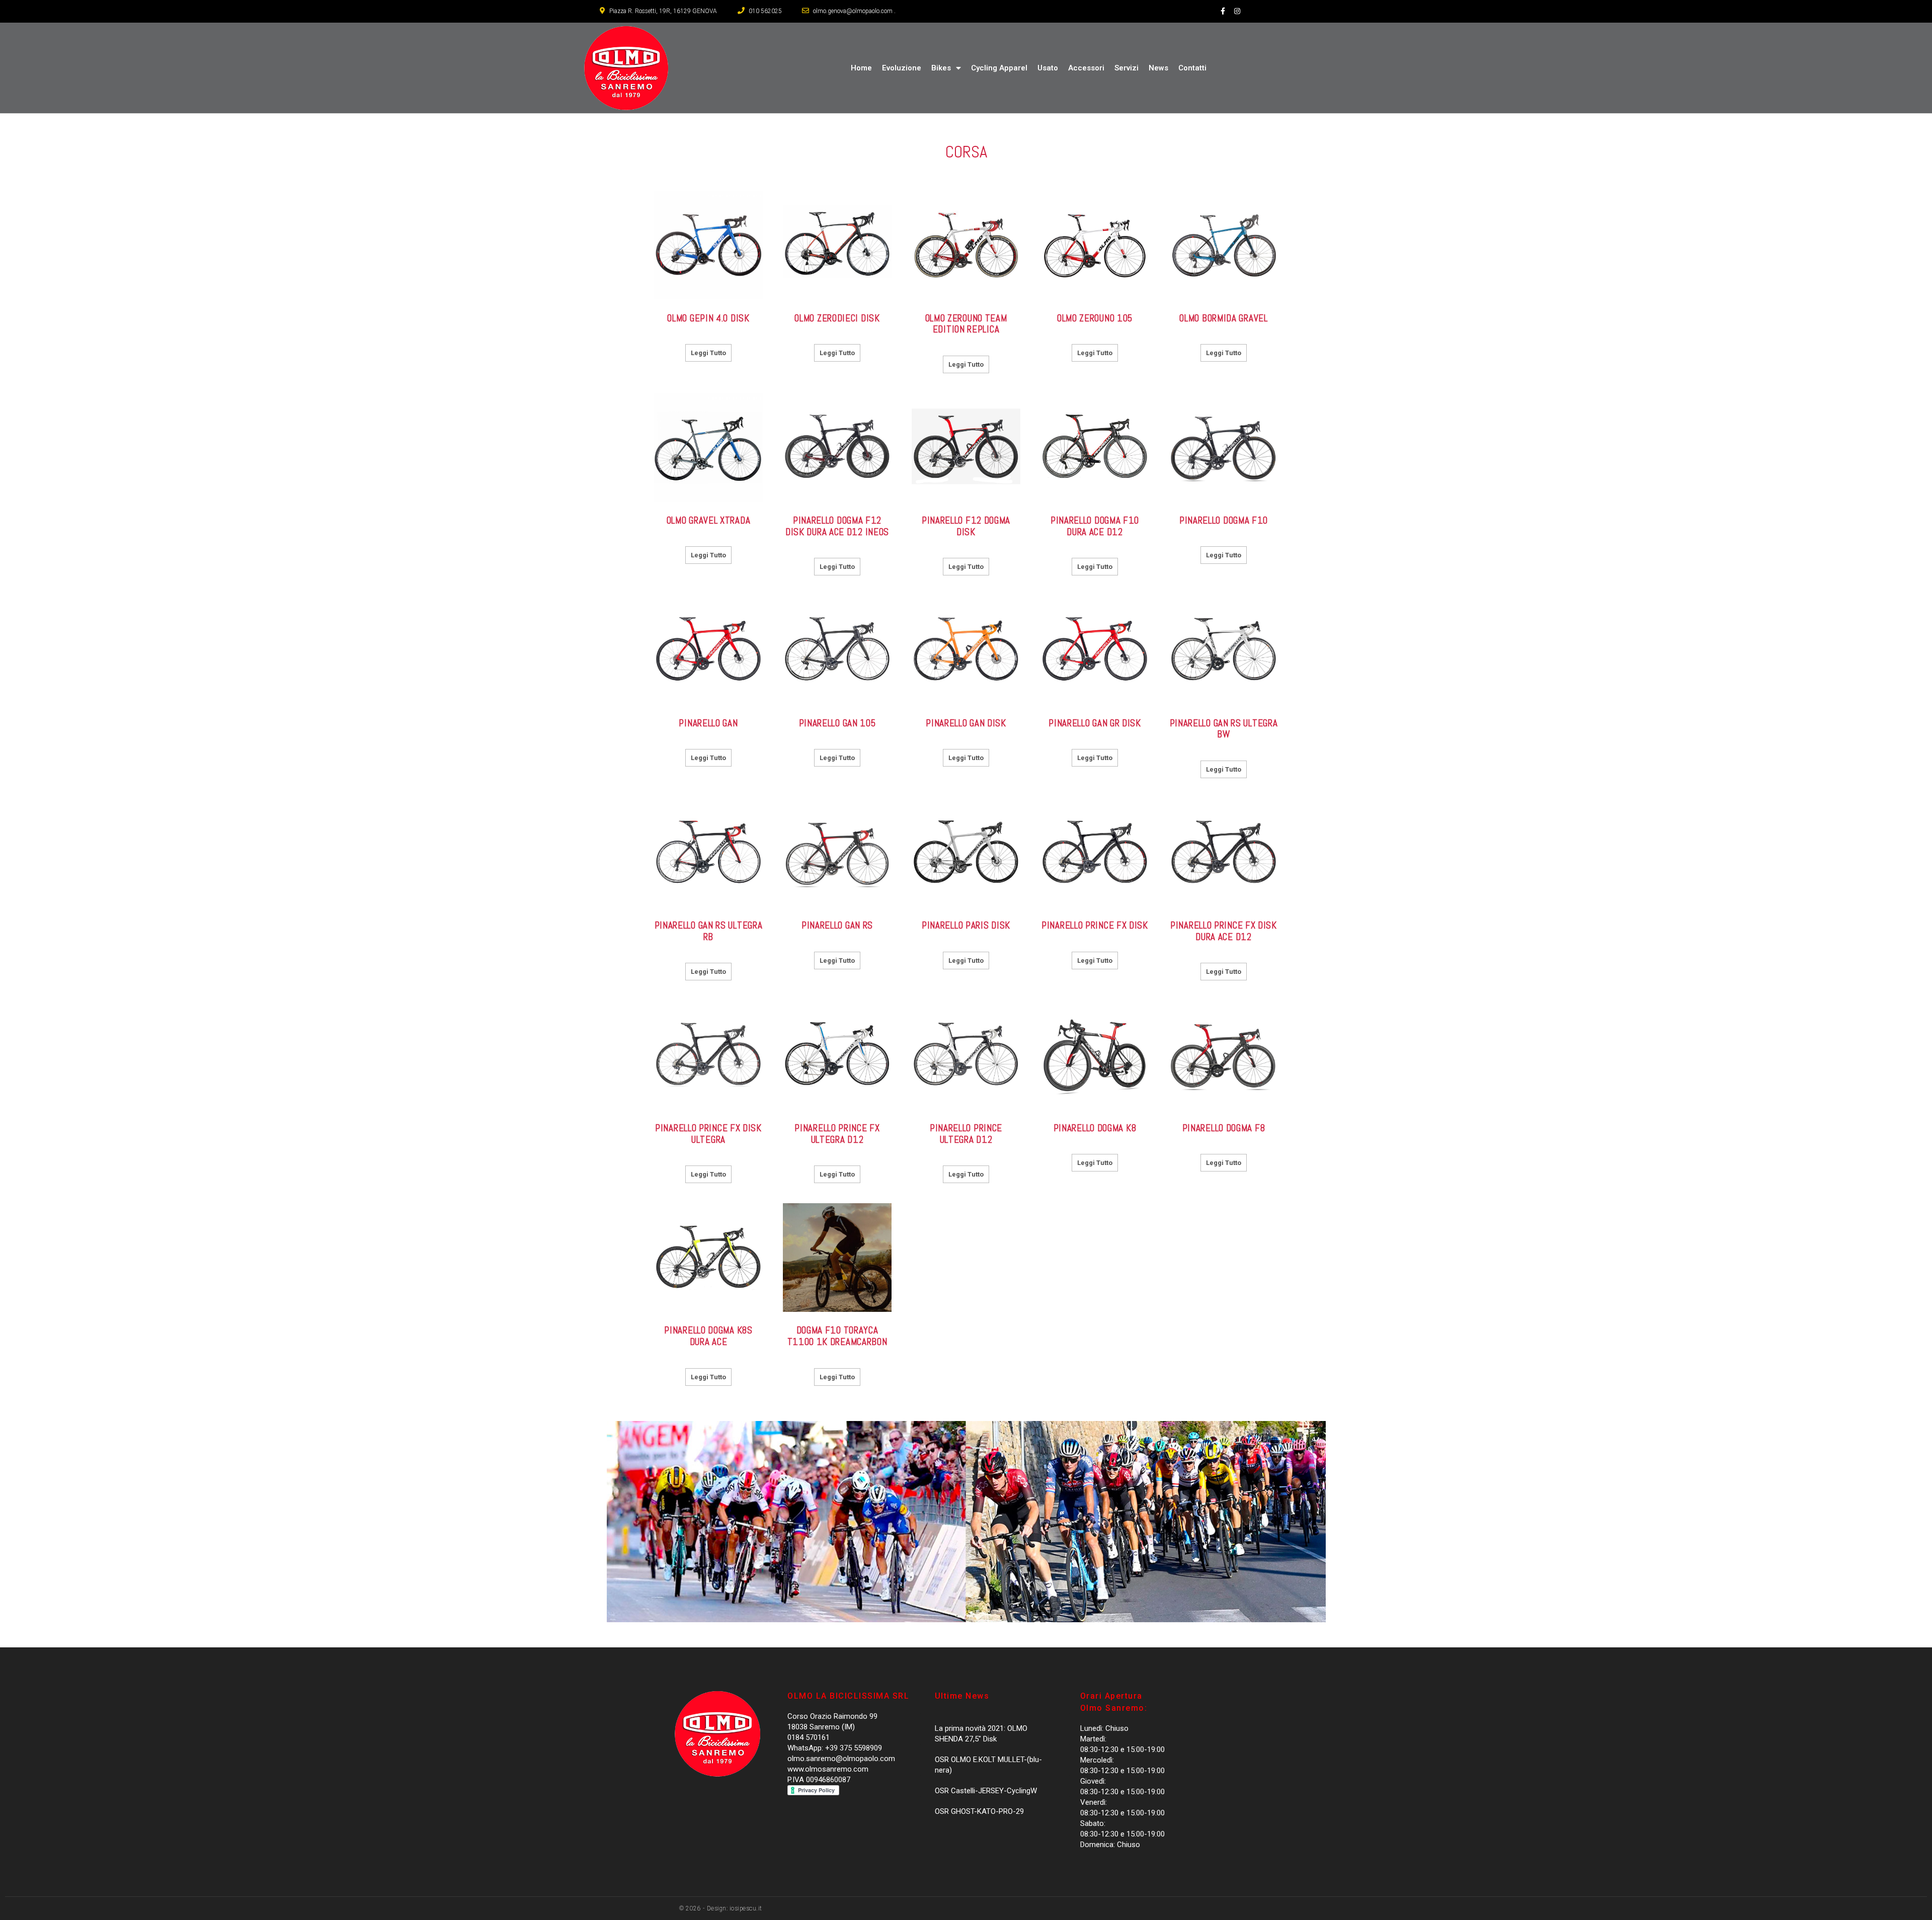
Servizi (1126, 68)
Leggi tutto (708, 353)
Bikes (941, 68)
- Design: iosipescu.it (732, 1908)
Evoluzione (902, 68)
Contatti (1192, 68)
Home (861, 68)
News (1158, 68)
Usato (1048, 68)
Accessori (1086, 68)
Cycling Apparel (999, 68)
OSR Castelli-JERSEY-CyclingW (986, 1791)
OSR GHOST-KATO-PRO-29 (979, 1811)
